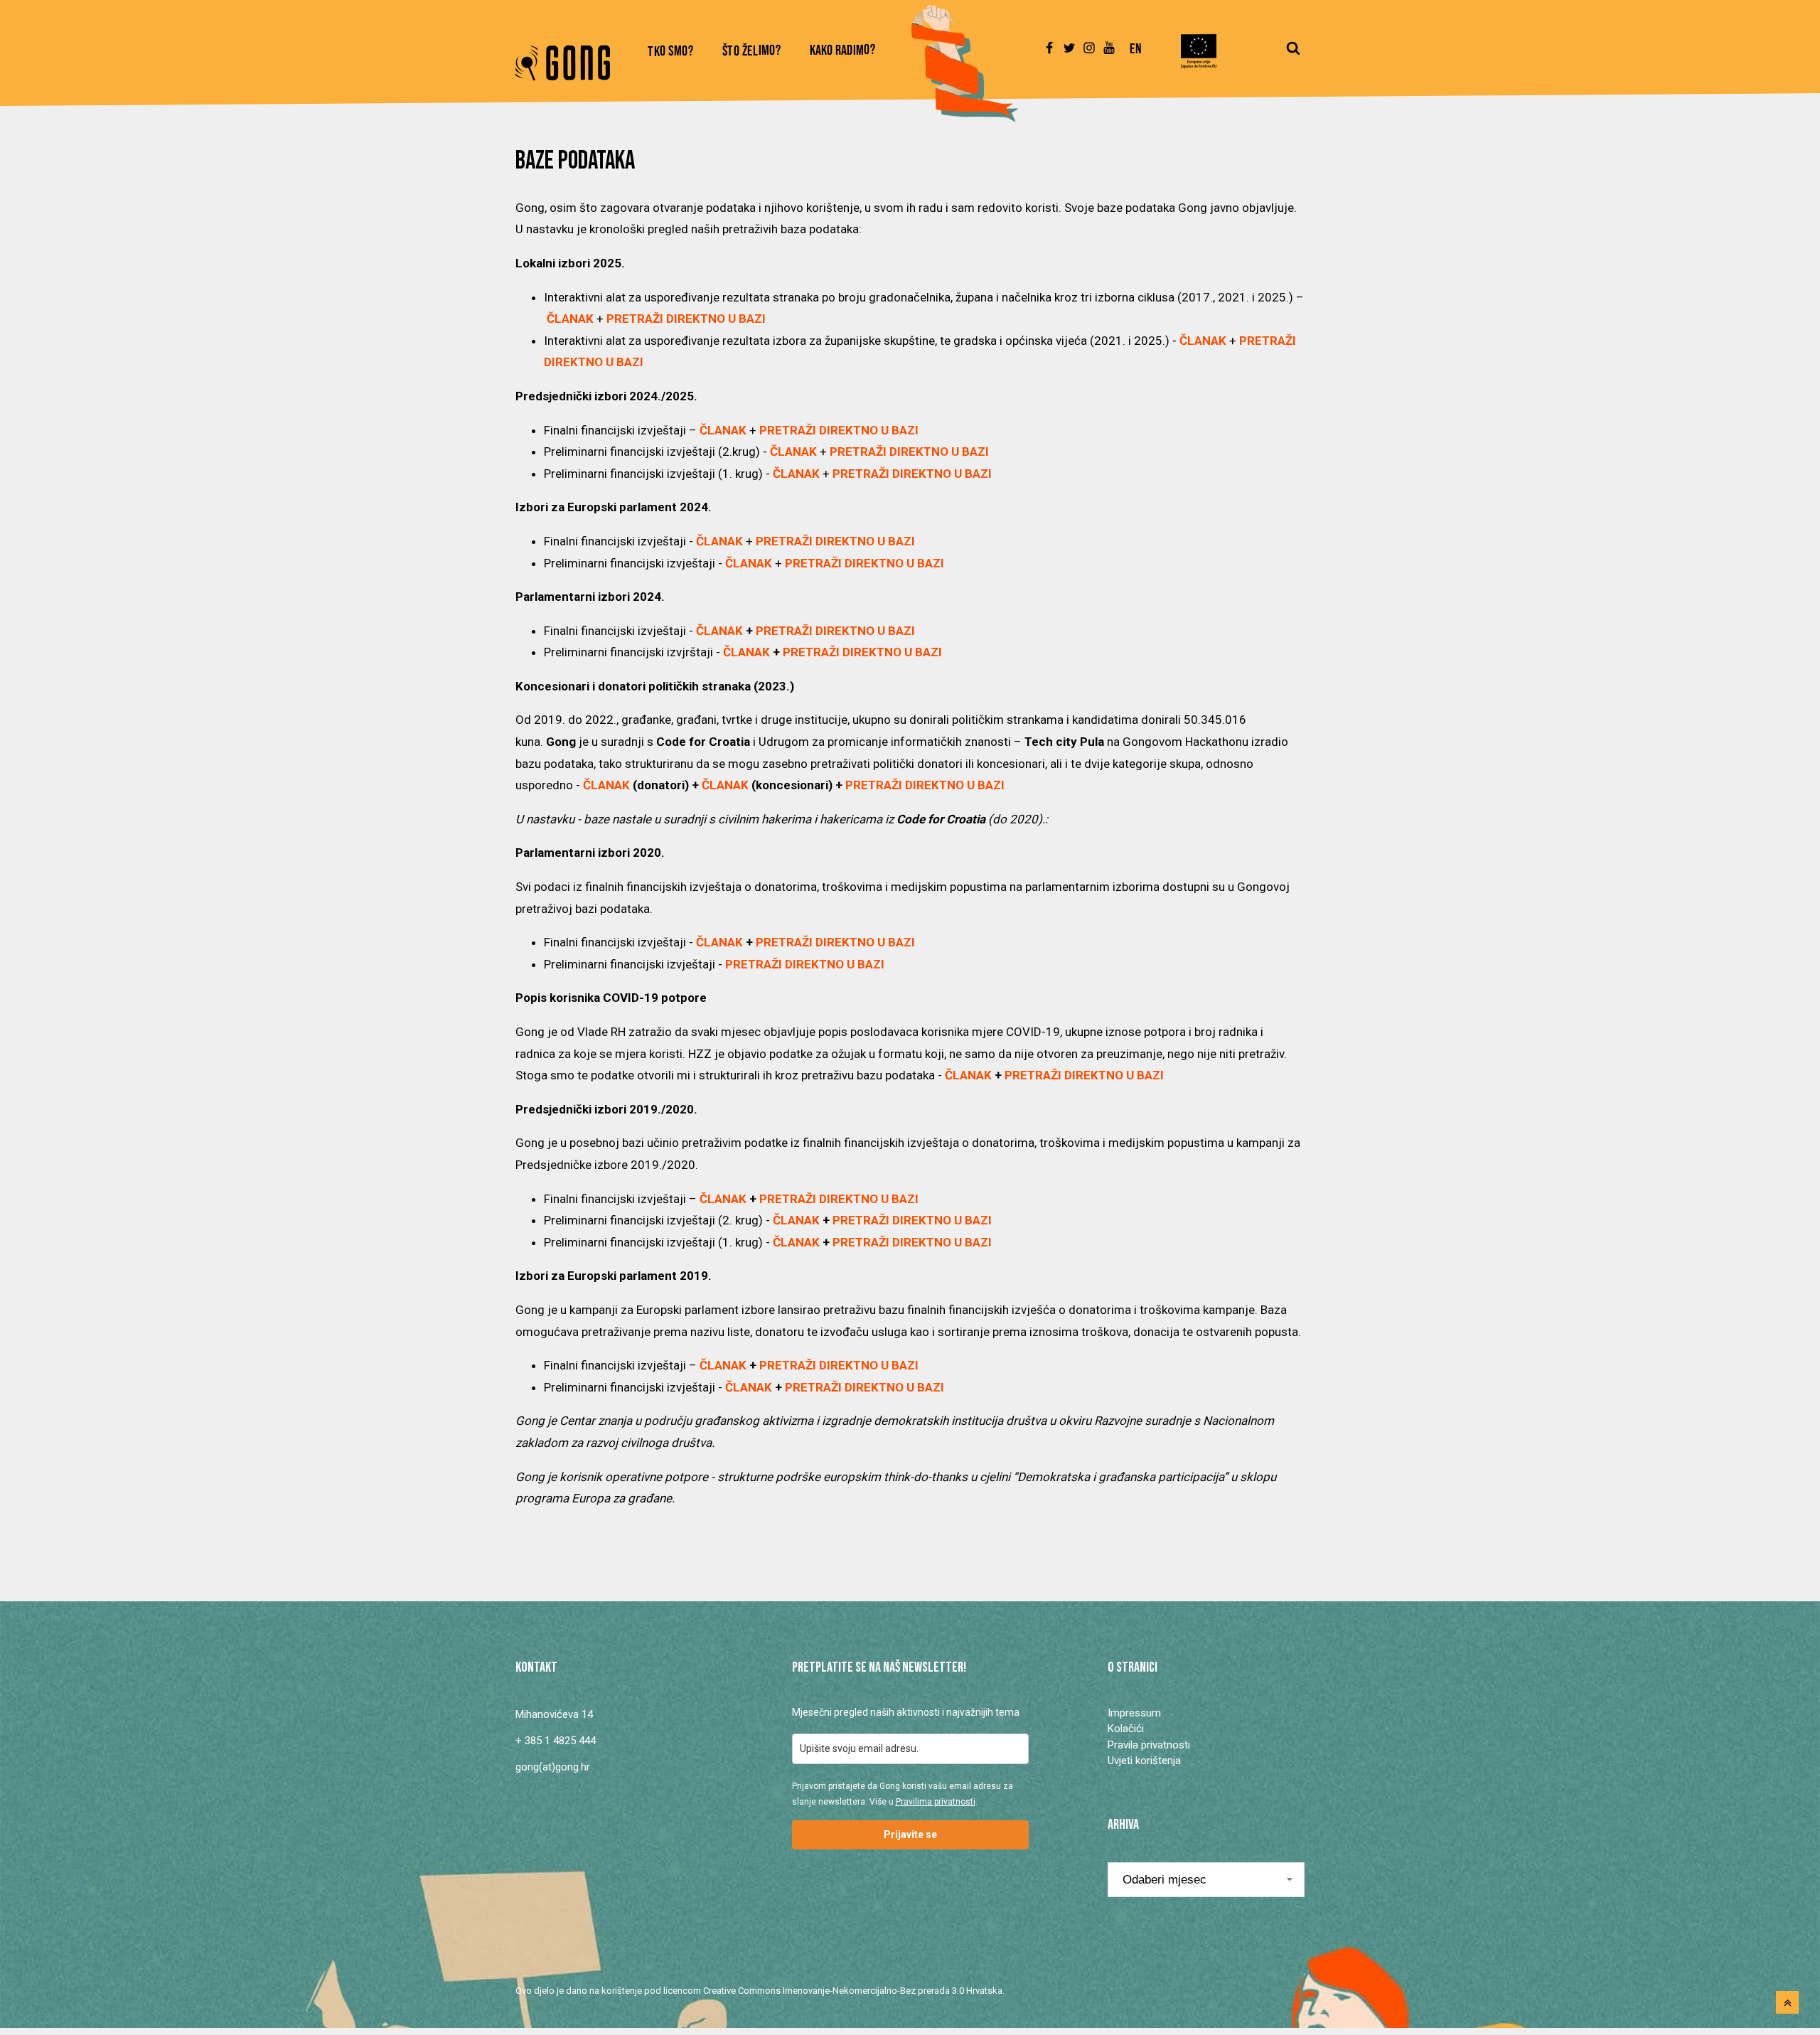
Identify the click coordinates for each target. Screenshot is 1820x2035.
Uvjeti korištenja (1144, 1761)
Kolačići (1126, 1729)
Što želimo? (752, 52)
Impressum (1134, 1713)
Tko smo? (671, 52)
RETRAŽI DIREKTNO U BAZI (1088, 1075)
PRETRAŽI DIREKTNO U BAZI (839, 430)
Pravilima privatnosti (936, 1802)
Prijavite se (910, 1834)
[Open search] (1293, 55)
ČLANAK (1203, 341)
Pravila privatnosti (1149, 1745)
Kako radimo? (843, 51)
